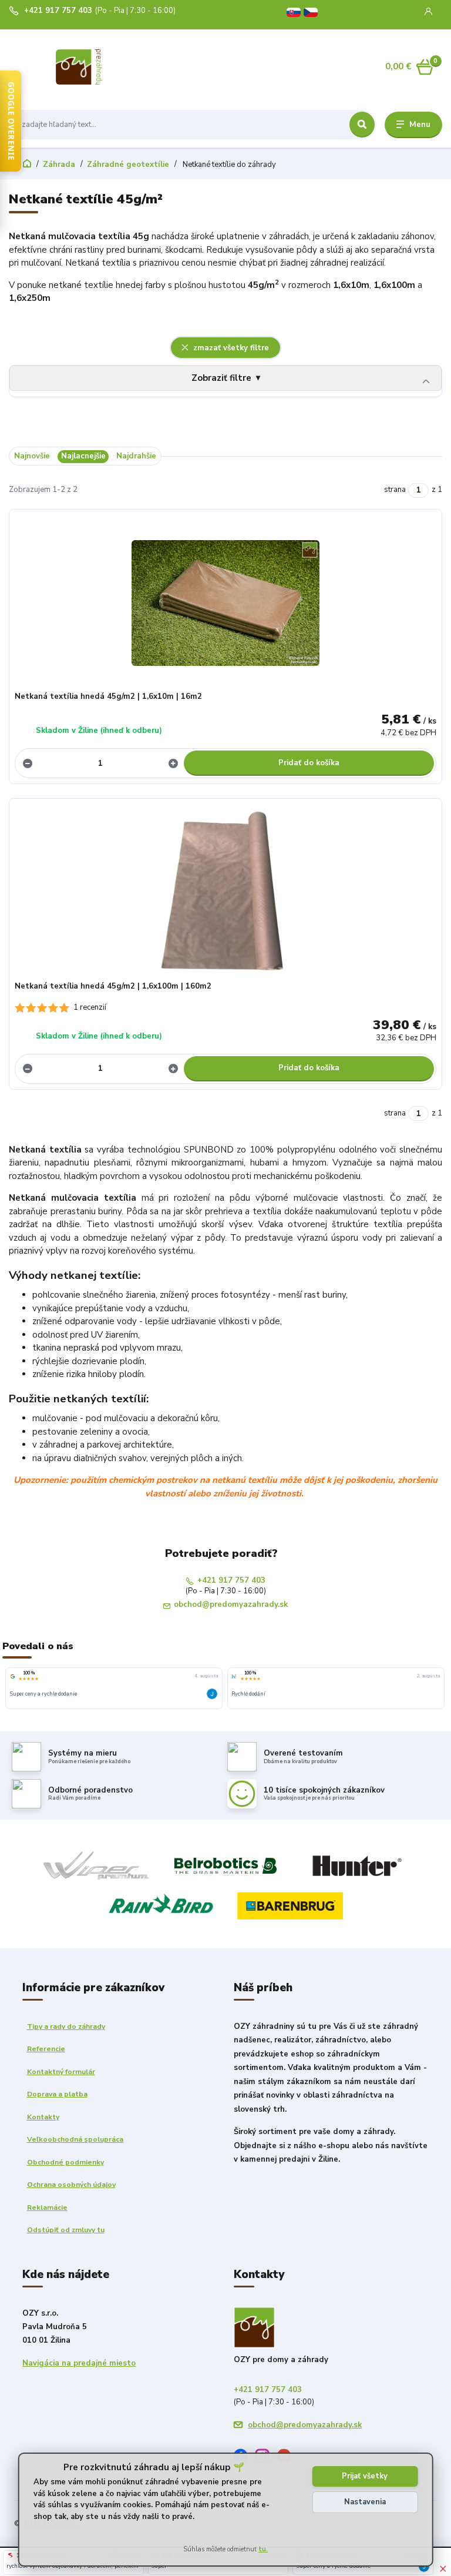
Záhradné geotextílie (128, 165)
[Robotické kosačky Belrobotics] (225, 1865)
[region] (225, 1689)
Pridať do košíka (309, 763)
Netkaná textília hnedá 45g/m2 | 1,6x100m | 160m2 (113, 986)
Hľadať (362, 125)
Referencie (46, 2049)
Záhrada (59, 165)
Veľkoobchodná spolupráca (75, 2139)
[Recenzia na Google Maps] (13, 1676)
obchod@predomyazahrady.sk (231, 1605)
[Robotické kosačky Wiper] (96, 1865)
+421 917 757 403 (58, 11)
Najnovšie (32, 456)
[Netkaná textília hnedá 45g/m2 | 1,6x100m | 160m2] (226, 892)
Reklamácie (47, 2207)
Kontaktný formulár (61, 2072)
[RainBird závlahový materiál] (161, 1905)
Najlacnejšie (83, 456)
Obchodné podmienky (65, 2162)
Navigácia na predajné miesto (79, 2363)
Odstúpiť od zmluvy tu (66, 2230)
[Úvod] (105, 67)
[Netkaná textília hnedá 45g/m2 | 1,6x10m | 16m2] (226, 603)
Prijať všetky (365, 2476)
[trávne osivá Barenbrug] (290, 1905)
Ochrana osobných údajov (71, 2185)
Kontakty (43, 2117)
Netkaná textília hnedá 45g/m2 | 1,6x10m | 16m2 (108, 696)
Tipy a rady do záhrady (66, 2026)
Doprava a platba (57, 2094)
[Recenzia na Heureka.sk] (234, 1676)
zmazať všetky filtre (230, 348)
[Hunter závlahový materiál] (355, 1865)
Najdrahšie (136, 456)
